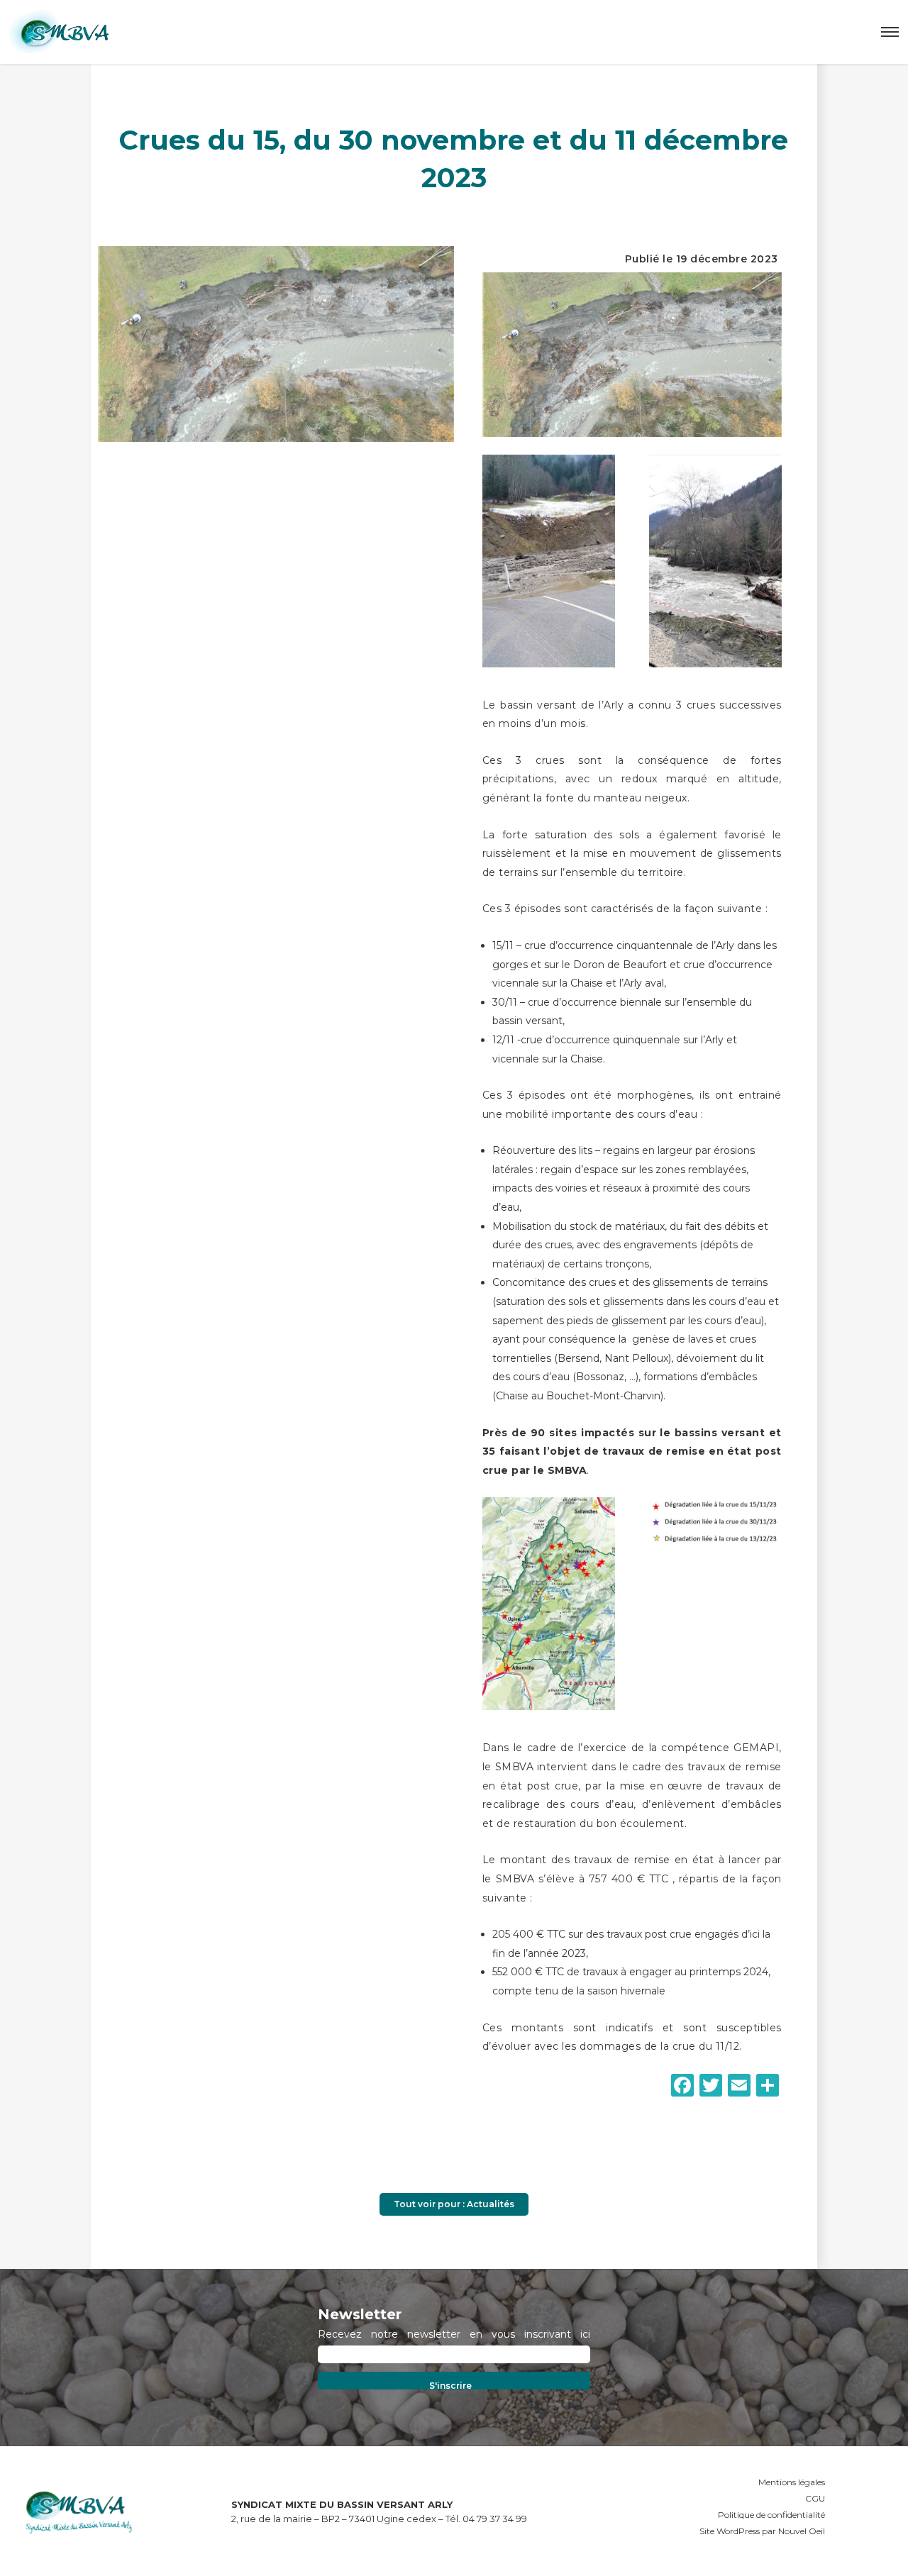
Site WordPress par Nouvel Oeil (762, 2531)
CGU (815, 2498)
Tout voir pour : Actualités (454, 2204)
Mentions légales (792, 2482)
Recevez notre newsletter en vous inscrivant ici (454, 2335)
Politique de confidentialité (771, 2515)
